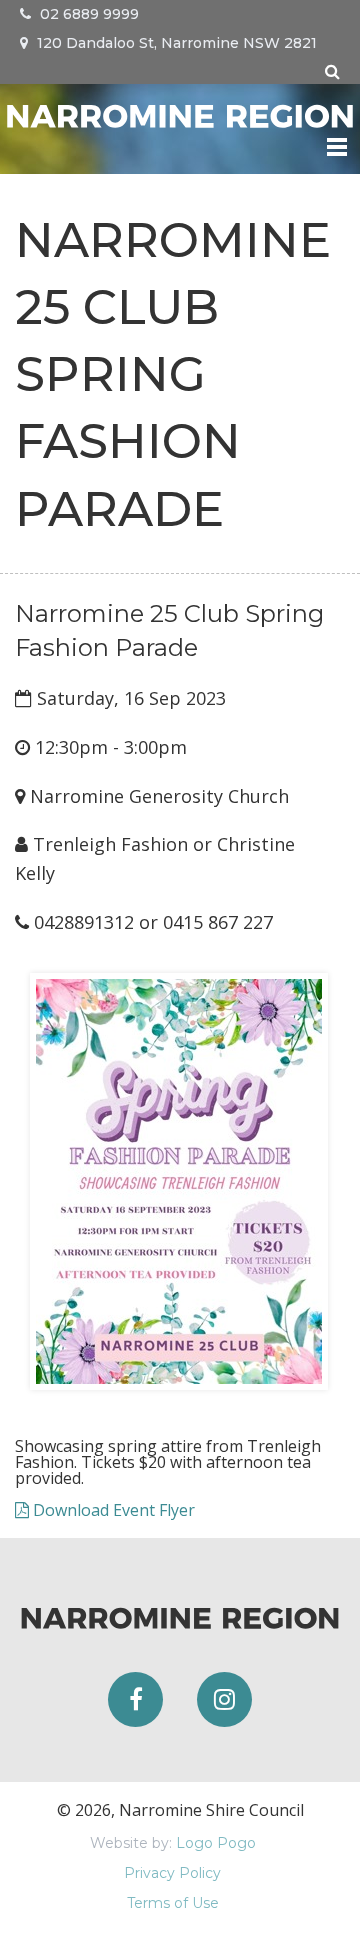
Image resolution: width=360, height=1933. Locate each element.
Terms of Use (173, 1903)
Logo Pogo (216, 1843)
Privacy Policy (172, 1873)
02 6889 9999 (87, 14)
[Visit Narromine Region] (180, 113)
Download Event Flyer (112, 1510)
